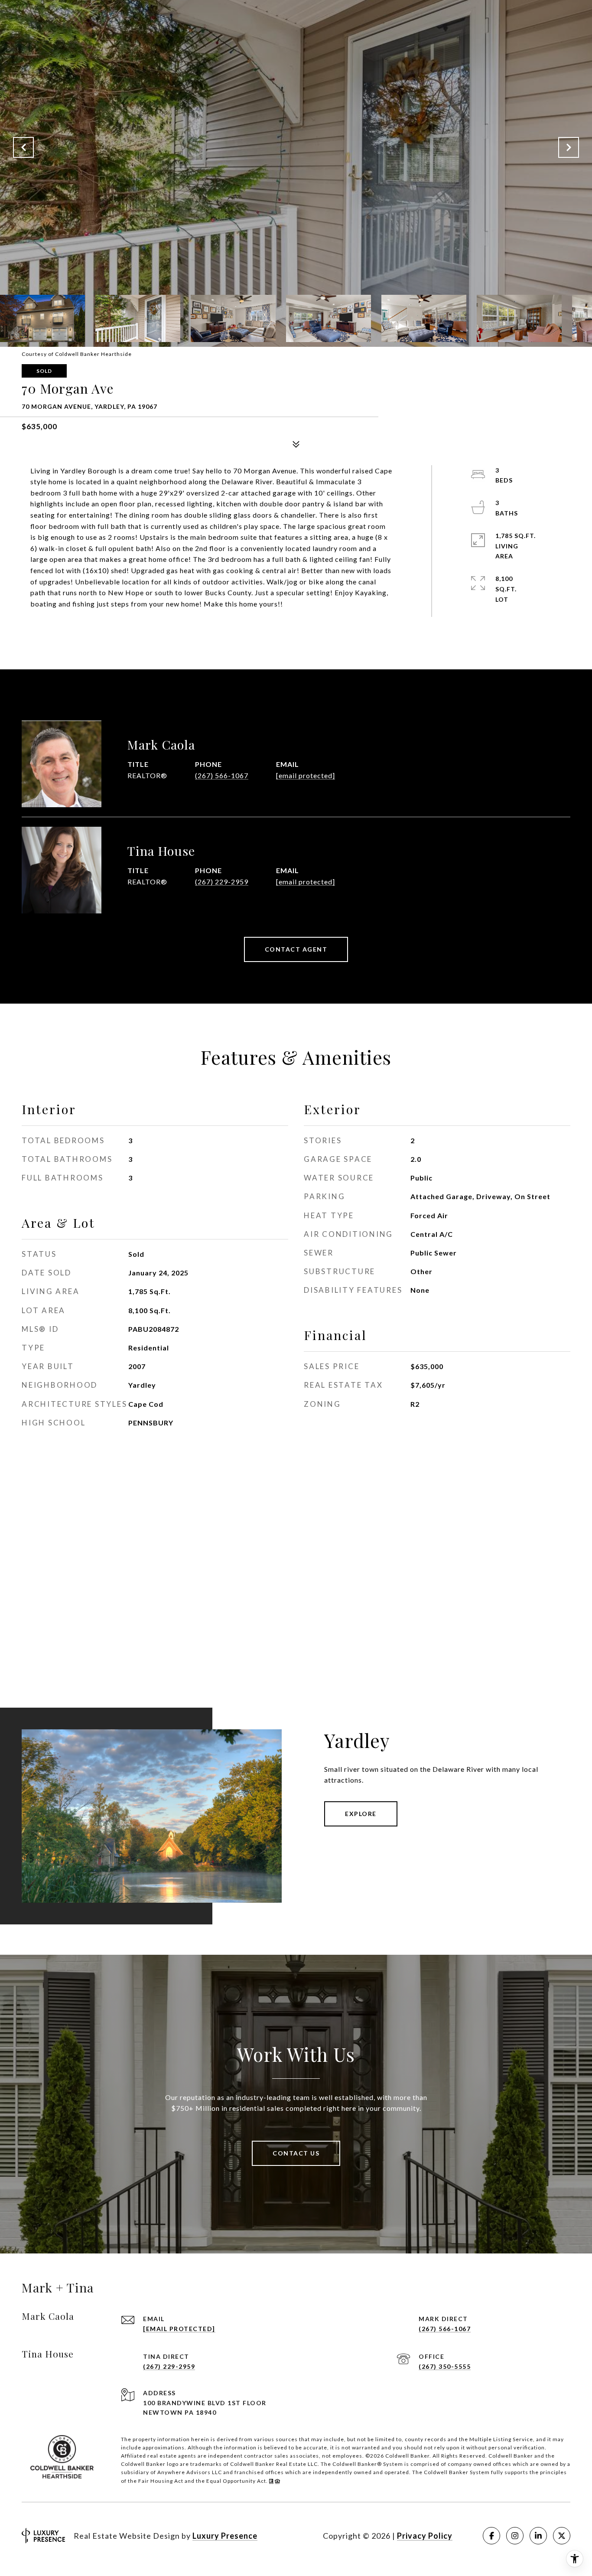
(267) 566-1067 (222, 775)
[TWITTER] (562, 2536)
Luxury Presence (225, 2536)
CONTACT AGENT (296, 949)
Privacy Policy (425, 2536)
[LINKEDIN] (538, 2536)
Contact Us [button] (296, 2153)
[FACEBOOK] (491, 2536)
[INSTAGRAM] (515, 2536)
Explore (361, 1814)
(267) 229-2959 (222, 882)
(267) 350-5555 (445, 2366)
